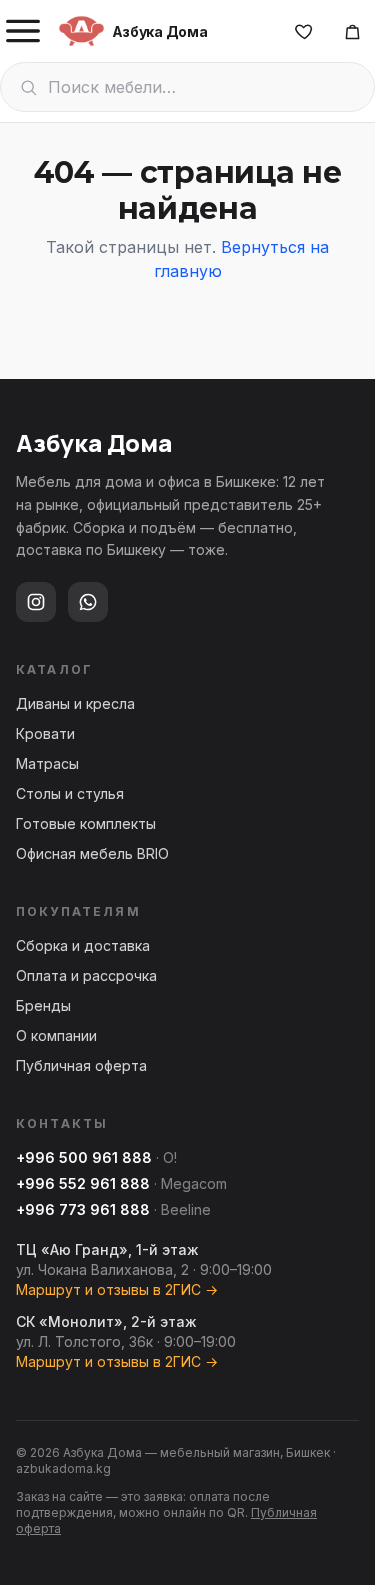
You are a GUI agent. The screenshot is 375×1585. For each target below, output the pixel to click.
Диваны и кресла (75, 703)
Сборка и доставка (83, 945)
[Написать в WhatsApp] (88, 602)
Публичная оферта (81, 1065)
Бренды (43, 1005)
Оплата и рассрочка (86, 975)
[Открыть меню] (23, 31)
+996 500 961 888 (84, 1157)
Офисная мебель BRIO (92, 853)
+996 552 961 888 (83, 1183)
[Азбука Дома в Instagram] (36, 602)
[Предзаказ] (352, 31)
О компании (56, 1035)
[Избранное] (304, 31)
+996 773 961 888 (83, 1209)
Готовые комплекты (86, 823)
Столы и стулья (70, 793)
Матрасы (47, 763)
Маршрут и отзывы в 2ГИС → (117, 1289)
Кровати (45, 733)
